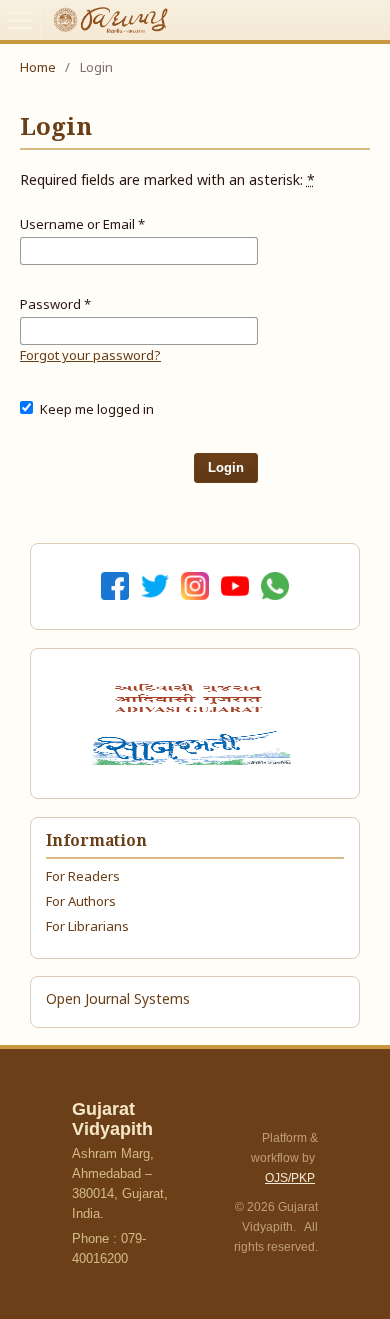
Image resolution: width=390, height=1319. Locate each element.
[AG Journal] (191, 698)
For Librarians (87, 927)
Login (226, 467)
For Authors (81, 902)
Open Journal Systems (118, 1000)
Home (38, 68)
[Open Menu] (20, 20)
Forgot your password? (90, 356)
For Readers (83, 877)
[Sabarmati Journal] (195, 748)
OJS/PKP (290, 1178)
